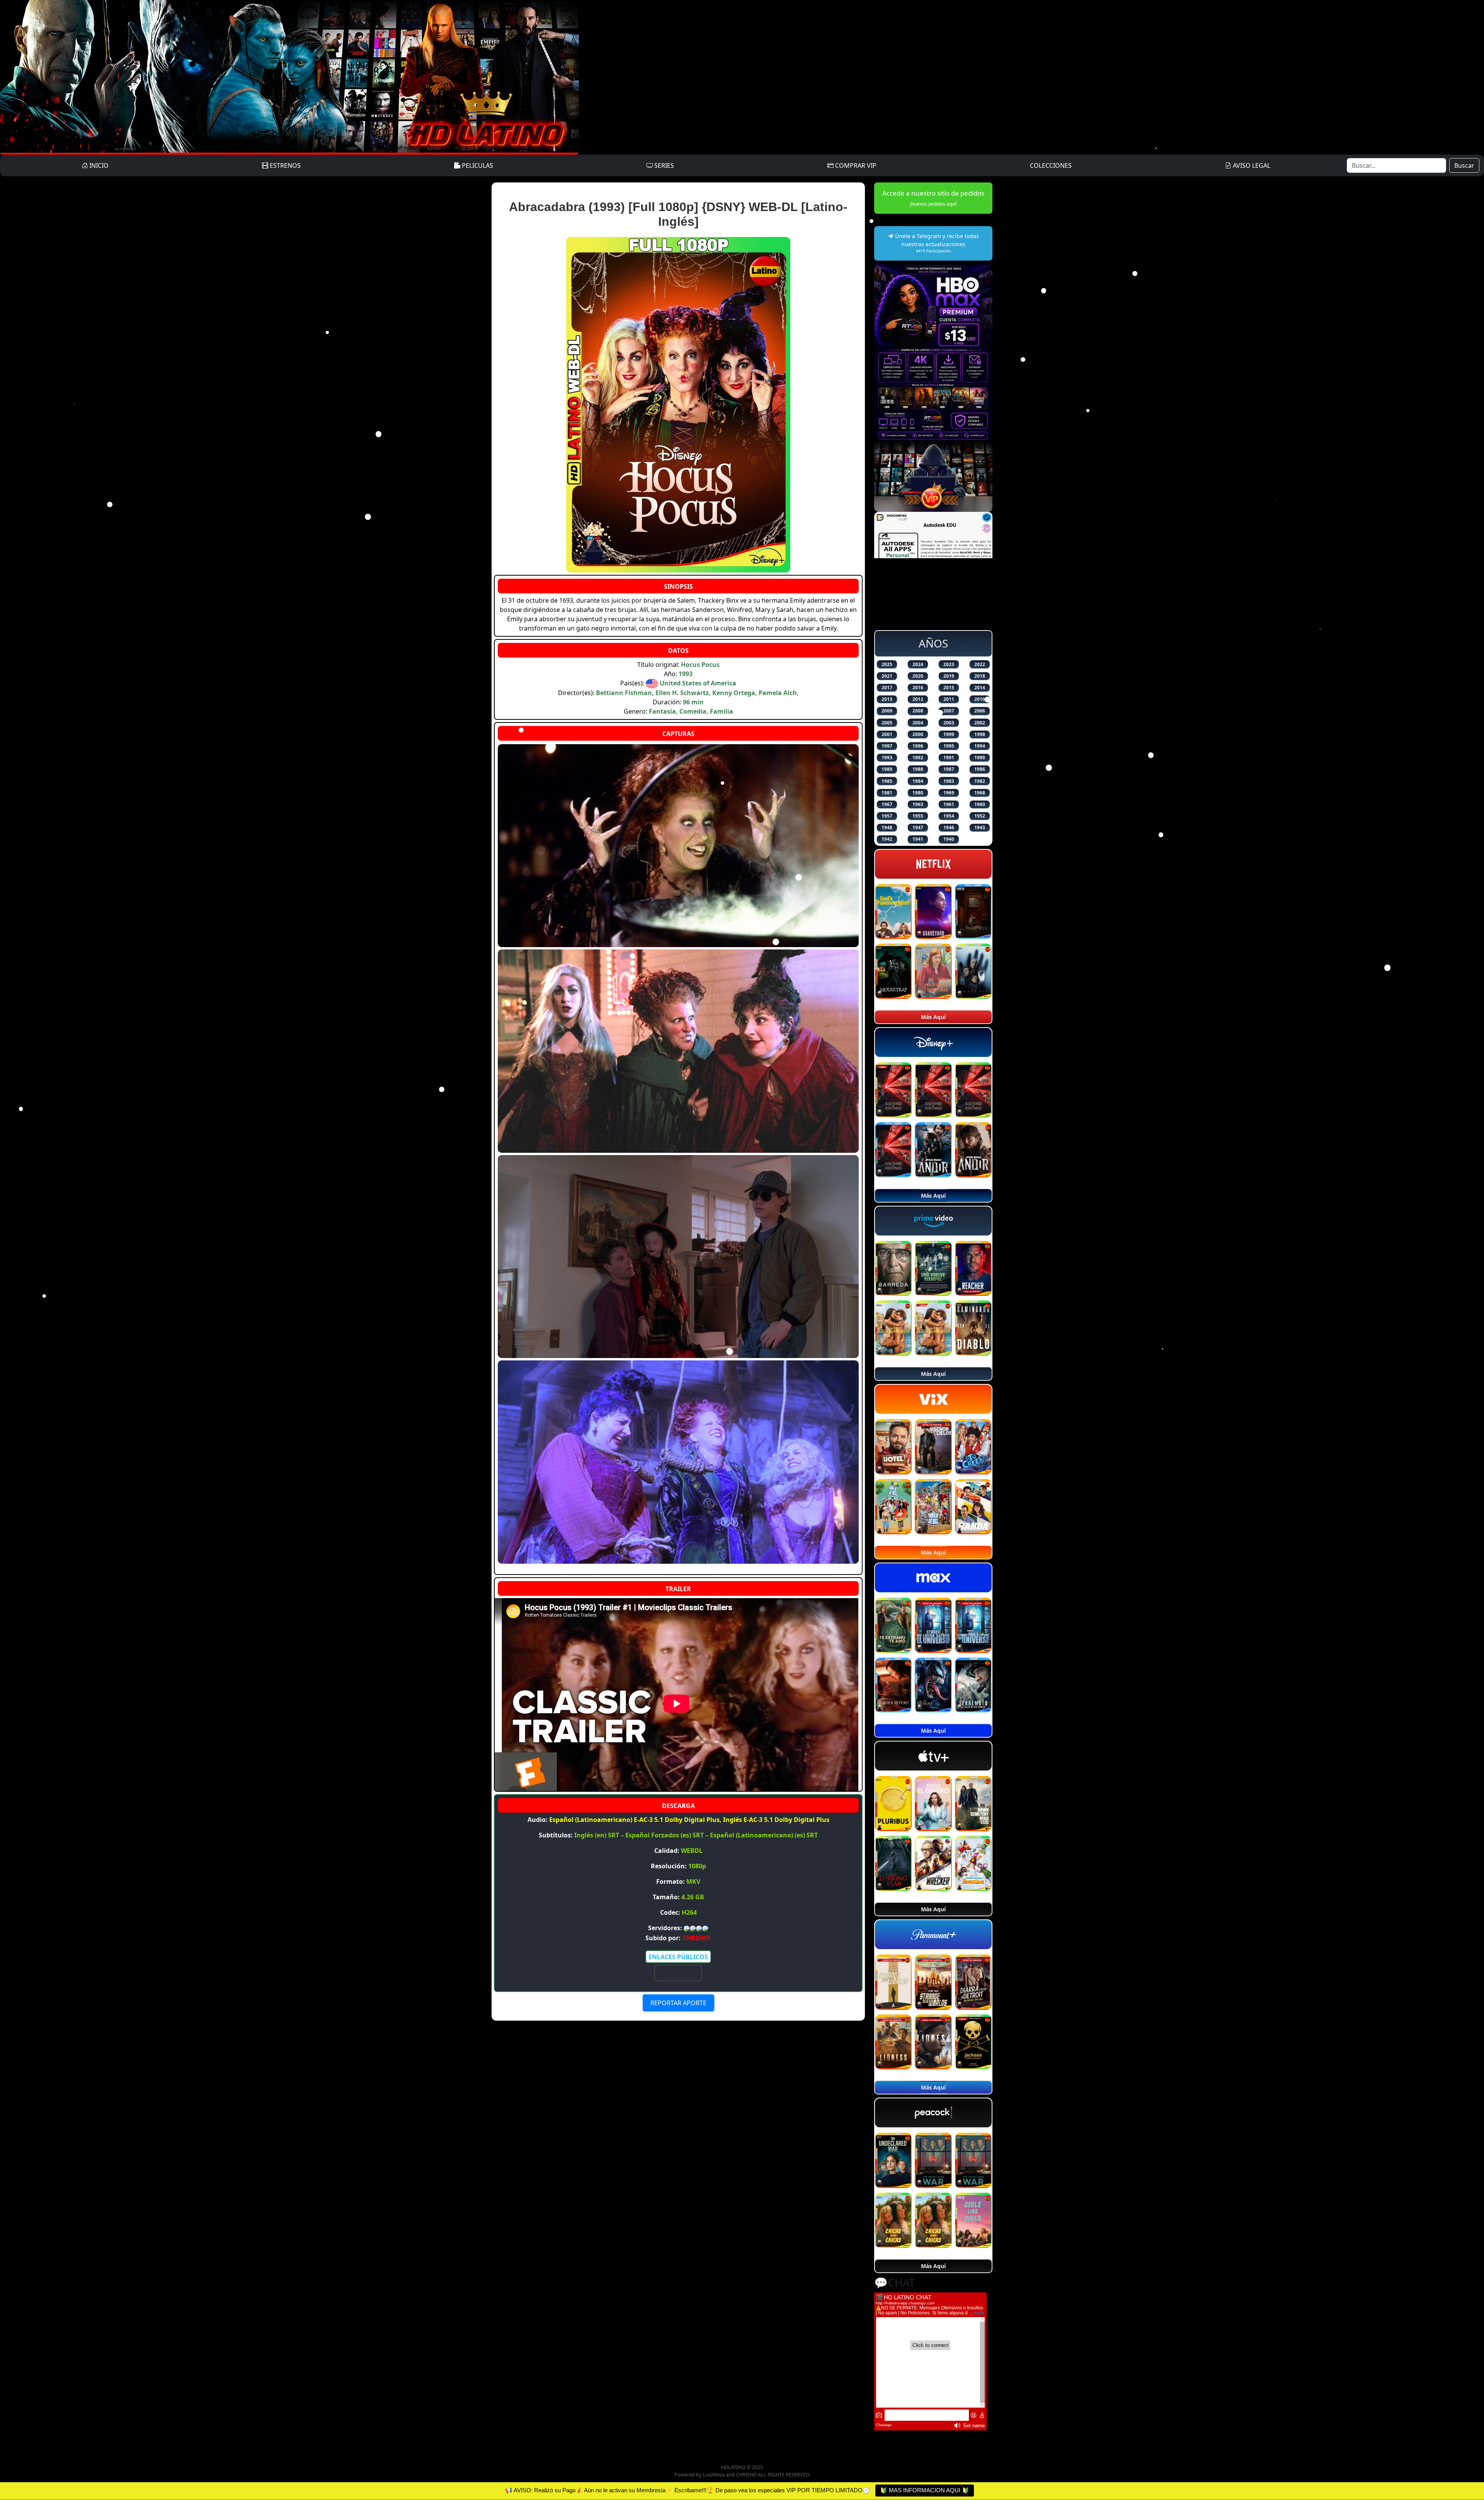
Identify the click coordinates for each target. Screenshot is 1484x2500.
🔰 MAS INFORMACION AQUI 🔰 (925, 2490)
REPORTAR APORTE (678, 2003)
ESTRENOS (284, 165)
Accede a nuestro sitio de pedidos (933, 198)
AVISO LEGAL (1251, 165)
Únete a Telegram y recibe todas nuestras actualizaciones (936, 243)
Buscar (1464, 165)
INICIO (98, 165)
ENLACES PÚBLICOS (678, 1957)
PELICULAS (477, 165)
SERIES (663, 165)
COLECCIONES (1051, 165)
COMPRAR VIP (855, 165)
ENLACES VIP (678, 1973)
